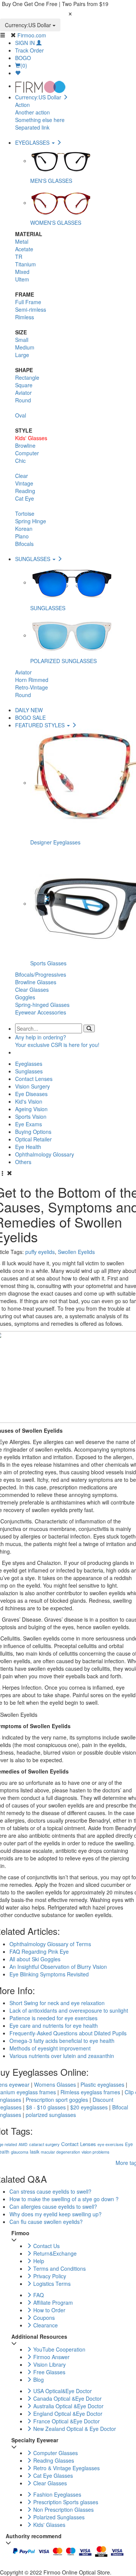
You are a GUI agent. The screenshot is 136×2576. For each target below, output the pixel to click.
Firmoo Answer (51, 2357)
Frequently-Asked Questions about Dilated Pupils (68, 2033)
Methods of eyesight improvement (50, 2048)
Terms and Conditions (59, 2268)
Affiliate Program (52, 2302)
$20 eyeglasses (89, 2107)
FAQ (38, 2295)
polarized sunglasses (51, 2115)
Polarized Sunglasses (58, 2517)
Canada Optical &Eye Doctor (67, 2398)
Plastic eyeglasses (102, 2084)
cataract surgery (44, 2144)
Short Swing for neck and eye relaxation (57, 2003)
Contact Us (46, 2246)
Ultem (22, 279)
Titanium (25, 264)
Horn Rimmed (32, 680)
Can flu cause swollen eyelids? (46, 2222)
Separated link (32, 127)
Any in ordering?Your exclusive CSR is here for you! (57, 1041)
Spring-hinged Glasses (42, 1005)
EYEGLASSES (33, 142)
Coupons (43, 2318)
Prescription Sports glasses (65, 2502)
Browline (25, 445)
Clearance (45, 2325)
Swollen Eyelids (76, 1252)
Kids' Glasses (31, 438)
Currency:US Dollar (29, 25)
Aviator (23, 393)
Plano (22, 536)
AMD (23, 2144)
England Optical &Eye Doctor (67, 2414)
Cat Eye (25, 498)
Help (38, 2261)
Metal (22, 241)
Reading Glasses (53, 2460)
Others (23, 1162)
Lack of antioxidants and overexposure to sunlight (69, 2010)
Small (22, 340)
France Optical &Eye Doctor (66, 2421)
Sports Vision (31, 1116)
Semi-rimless (31, 309)
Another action (32, 112)
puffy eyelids (40, 1252)
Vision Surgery (32, 1086)
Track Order (29, 50)
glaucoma (20, 2152)
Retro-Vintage (32, 687)
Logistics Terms (51, 2284)
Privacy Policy (49, 2276)
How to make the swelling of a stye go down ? (64, 2199)
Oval (21, 415)
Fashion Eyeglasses (56, 2494)
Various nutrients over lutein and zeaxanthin (62, 2056)
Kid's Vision (29, 1101)
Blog (38, 2380)
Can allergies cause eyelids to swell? (53, 2206)
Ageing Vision (31, 1109)
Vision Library (49, 2364)
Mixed (22, 272)
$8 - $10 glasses (46, 2107)
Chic (20, 461)
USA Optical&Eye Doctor (62, 2391)
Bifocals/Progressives (41, 974)
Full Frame (28, 302)
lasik (35, 2152)
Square (24, 385)
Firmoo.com (32, 35)
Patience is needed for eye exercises (53, 2018)
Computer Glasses (55, 2453)
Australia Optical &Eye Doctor (68, 2406)
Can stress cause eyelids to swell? (50, 2191)
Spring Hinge (31, 521)
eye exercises (110, 2144)
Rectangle (27, 377)
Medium (25, 347)
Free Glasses (49, 2372)
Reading (25, 491)
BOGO (23, 58)
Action (22, 105)
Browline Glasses (36, 982)
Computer (27, 453)
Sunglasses (29, 1071)
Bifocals (24, 544)
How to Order (49, 2310)
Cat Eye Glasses (52, 2475)
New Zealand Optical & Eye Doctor (74, 2429)
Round (23, 400)
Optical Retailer (33, 1139)
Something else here (40, 120)
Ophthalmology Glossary (45, 1154)
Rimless (25, 317)
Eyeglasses (29, 1064)
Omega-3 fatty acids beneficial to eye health (62, 2041)
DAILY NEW (29, 710)
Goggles (25, 997)
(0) (24, 65)
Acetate (24, 249)
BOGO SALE (30, 717)
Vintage (24, 483)
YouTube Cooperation (59, 2349)
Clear (22, 476)
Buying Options (33, 1132)
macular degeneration (60, 2152)
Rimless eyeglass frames (90, 2092)
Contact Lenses (34, 1079)
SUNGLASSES (33, 559)
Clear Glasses (32, 990)
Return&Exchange (54, 2253)
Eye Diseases (31, 1094)
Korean (24, 529)
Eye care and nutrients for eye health (54, 2026)
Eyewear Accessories (41, 1012)
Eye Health (28, 1147)
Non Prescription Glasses (63, 2510)
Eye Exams (29, 1124)
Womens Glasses (55, 2084)
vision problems (95, 2152)
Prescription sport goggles (57, 2100)
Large (22, 355)
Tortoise (25, 513)
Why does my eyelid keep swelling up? (56, 2214)
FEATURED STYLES (41, 725)
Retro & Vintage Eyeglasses (66, 2468)
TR (19, 257)
